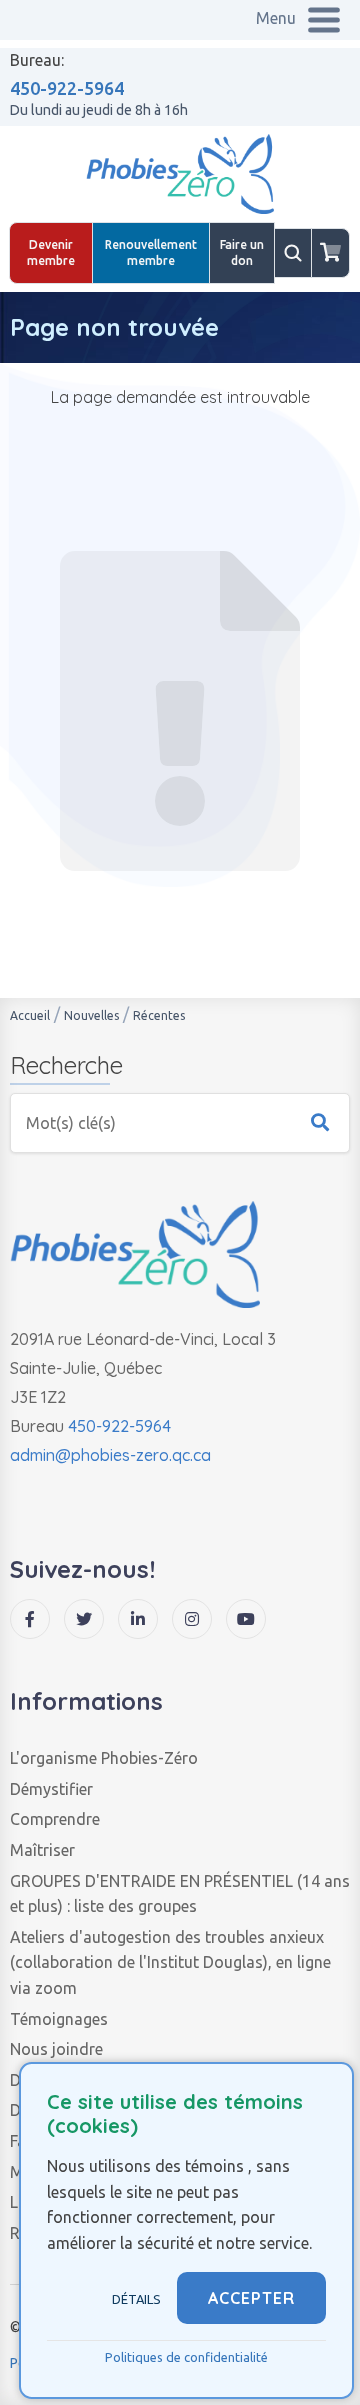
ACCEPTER (251, 2298)
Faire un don (242, 252)
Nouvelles (91, 1015)
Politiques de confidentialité (186, 2357)
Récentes (159, 1015)
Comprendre (55, 1819)
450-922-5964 (67, 88)
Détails (136, 2299)
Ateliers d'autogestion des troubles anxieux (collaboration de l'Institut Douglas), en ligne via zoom (170, 1962)
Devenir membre (51, 252)
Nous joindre (56, 2049)
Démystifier (51, 1789)
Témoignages (59, 2019)
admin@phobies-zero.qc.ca (110, 1455)
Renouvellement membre (151, 252)
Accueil (30, 1015)
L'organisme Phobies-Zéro (104, 1758)
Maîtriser (42, 1850)
